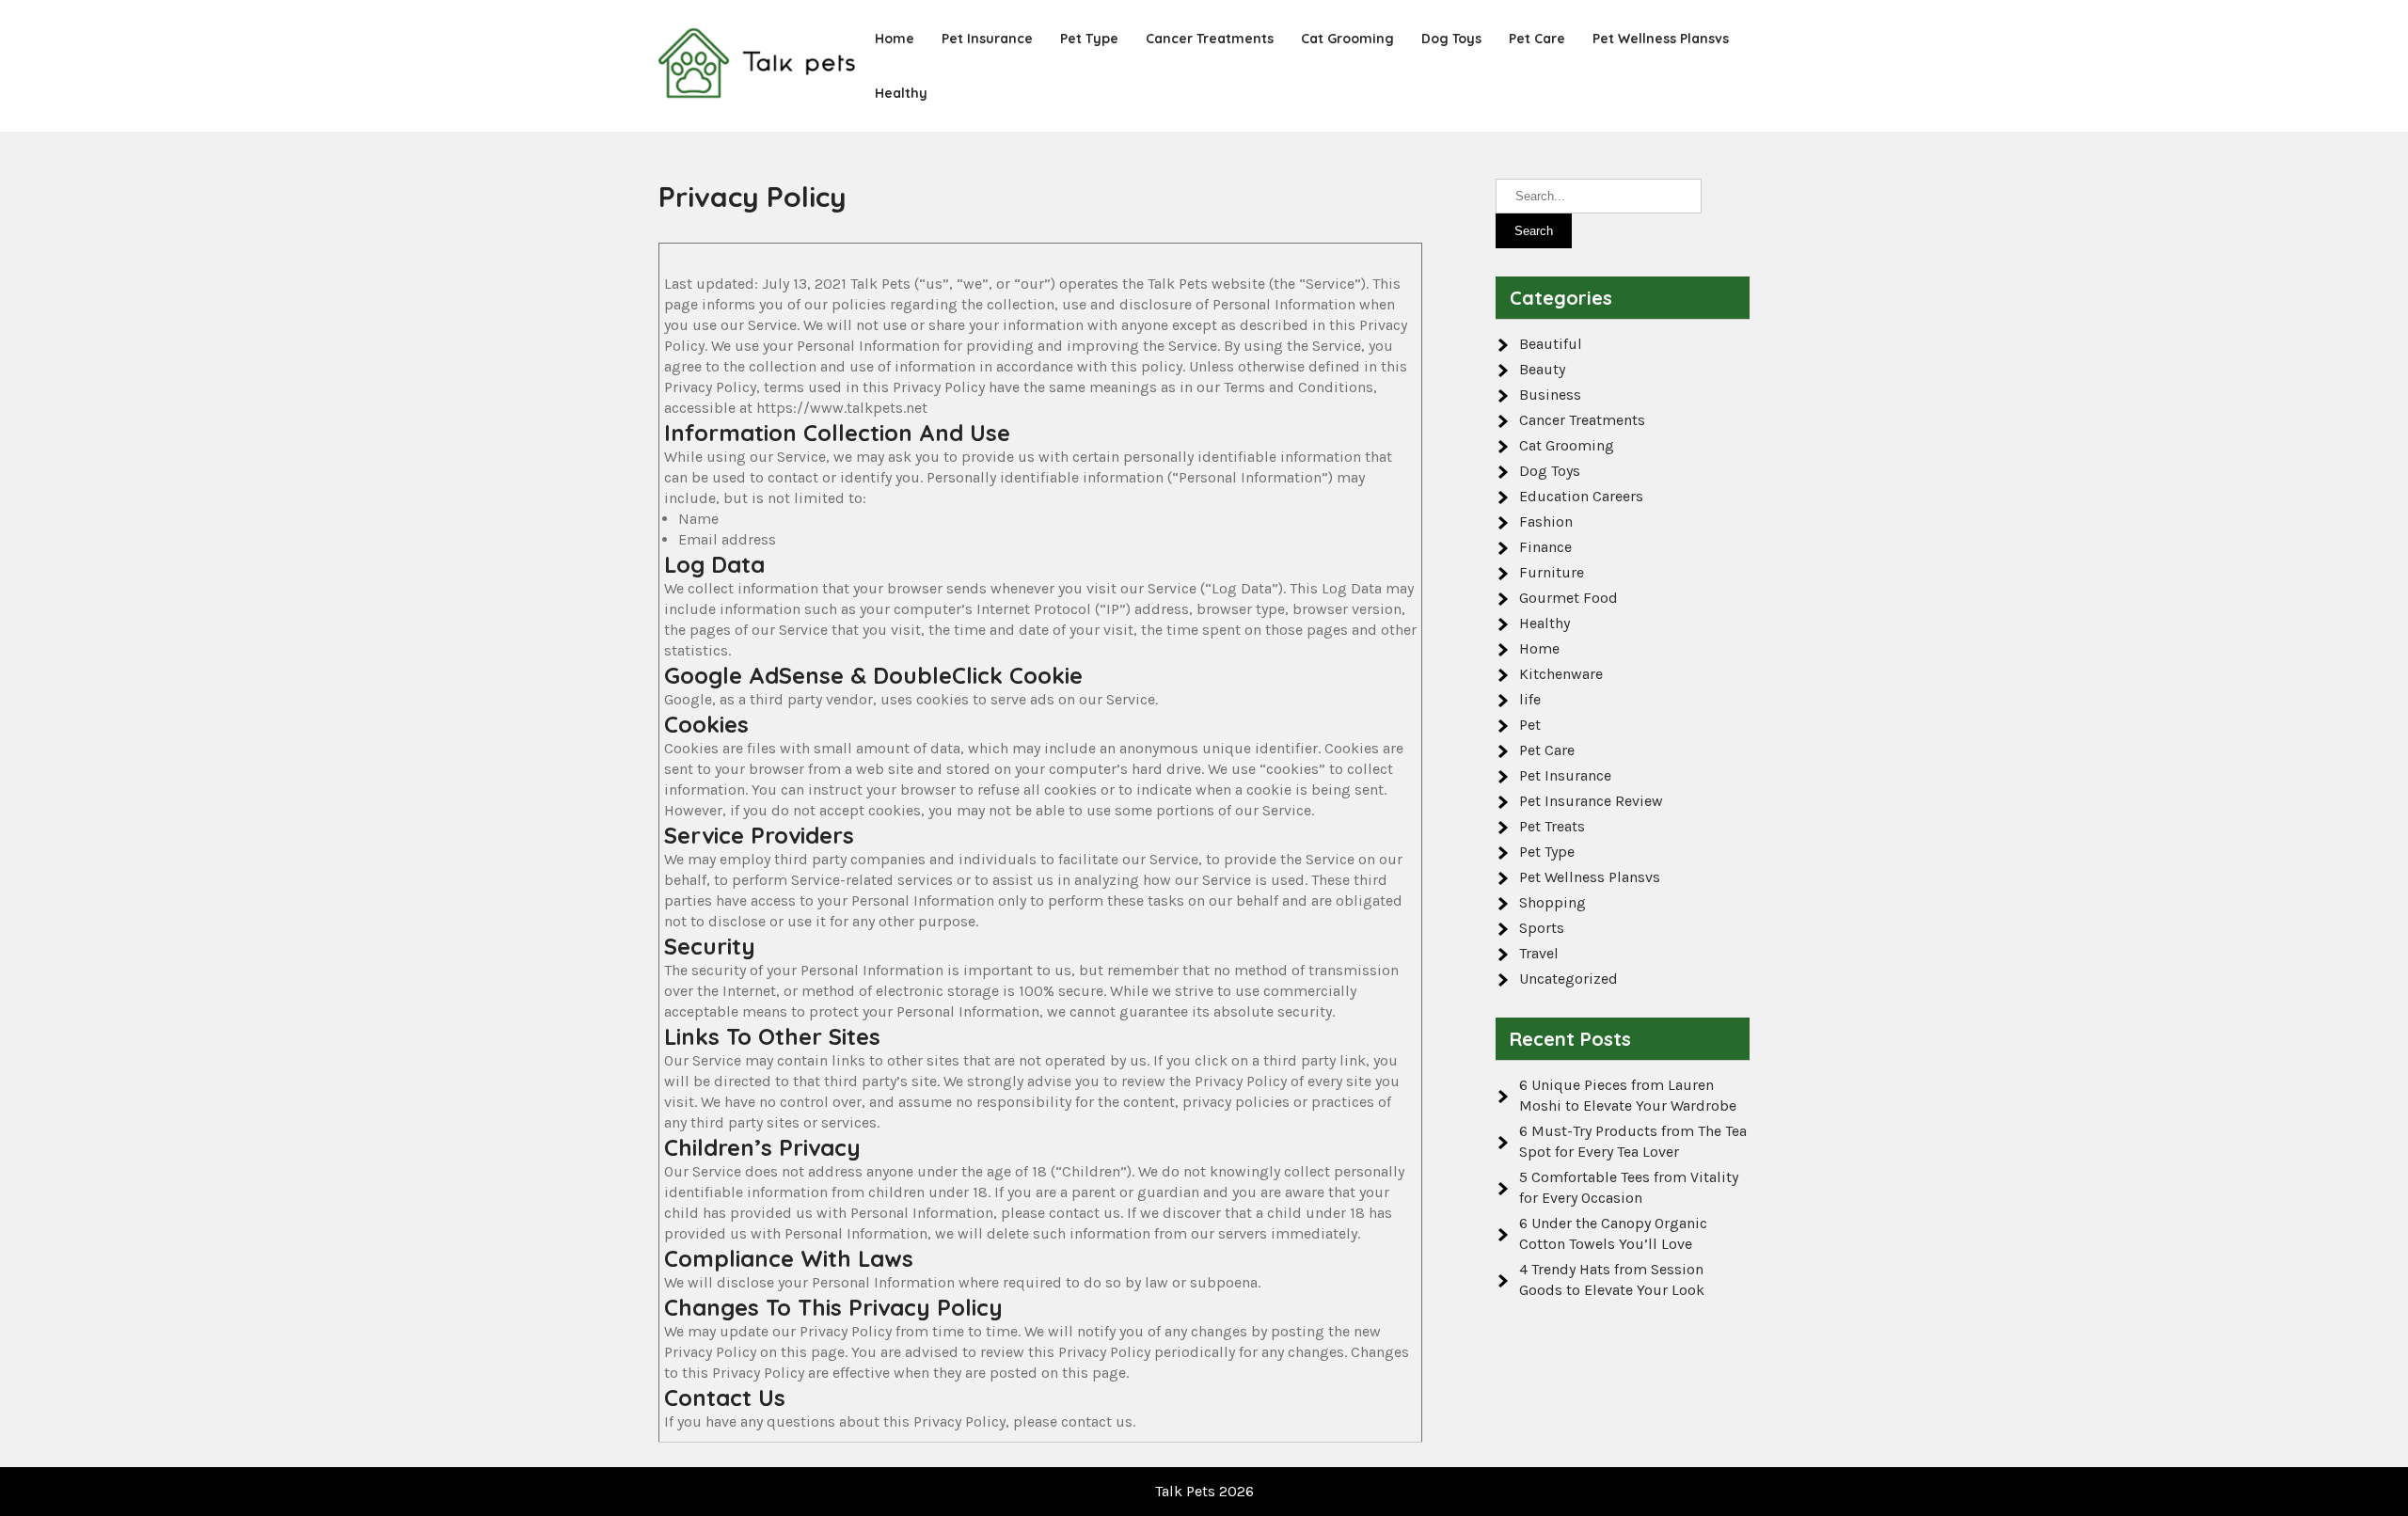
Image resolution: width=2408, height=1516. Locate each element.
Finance (1545, 547)
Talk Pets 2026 (1204, 1491)
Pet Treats (1552, 826)
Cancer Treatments (1210, 39)
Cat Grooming (1347, 39)
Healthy (901, 93)
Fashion (1546, 521)
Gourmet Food (1568, 598)
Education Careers (1581, 496)
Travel (1539, 953)
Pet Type (1089, 39)
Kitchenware (1561, 674)
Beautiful (1551, 344)
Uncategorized (1568, 979)
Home (895, 39)
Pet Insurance (987, 39)
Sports (1542, 928)
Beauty (1542, 369)
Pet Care (1537, 39)
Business (1550, 395)
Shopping (1553, 902)
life (1530, 699)
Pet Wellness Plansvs (1661, 39)
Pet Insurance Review (1591, 801)
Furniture (1552, 572)
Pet (1530, 725)
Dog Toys (1451, 39)
